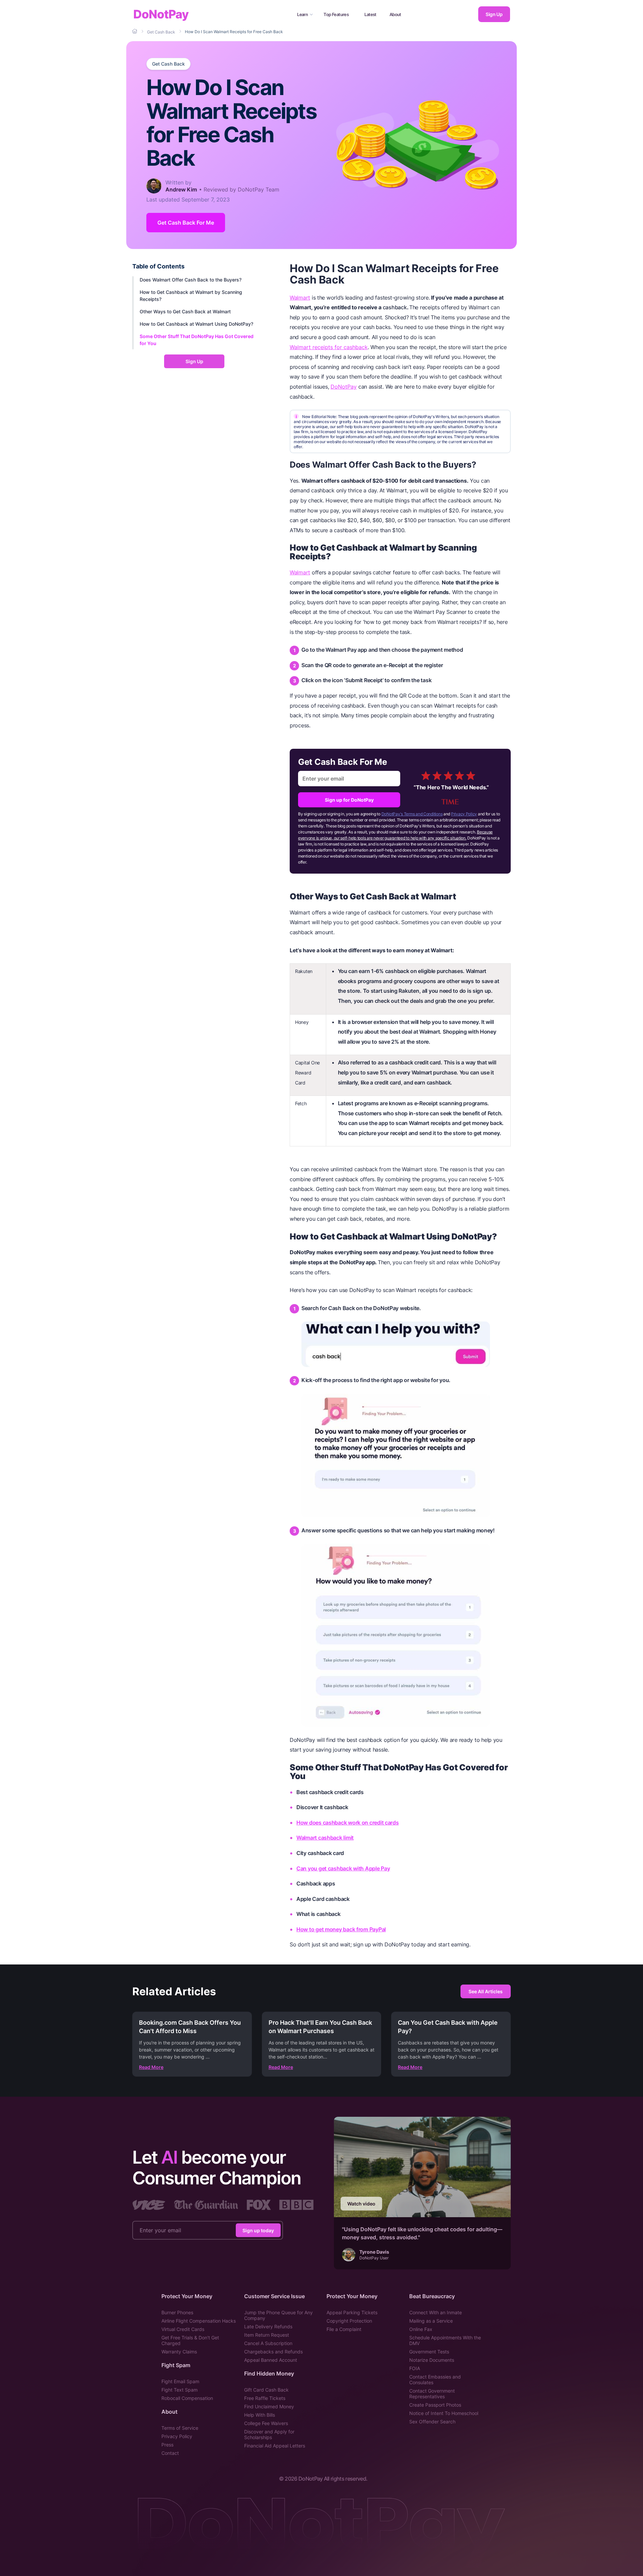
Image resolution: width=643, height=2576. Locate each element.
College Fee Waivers (266, 2423)
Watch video (361, 2204)
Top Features (336, 14)
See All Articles (486, 1991)
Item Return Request (267, 2335)
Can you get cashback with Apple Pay (343, 1868)
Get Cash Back (168, 64)
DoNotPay (161, 14)
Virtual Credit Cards (183, 2329)
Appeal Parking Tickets (352, 2312)
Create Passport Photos (435, 2405)
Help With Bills (260, 2415)
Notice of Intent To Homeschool (444, 2413)
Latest (370, 14)
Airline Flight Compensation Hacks (199, 2321)
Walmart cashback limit (325, 1838)
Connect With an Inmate (436, 2312)
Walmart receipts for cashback (329, 347)
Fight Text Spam (180, 2390)
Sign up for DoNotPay (349, 800)
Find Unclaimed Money (269, 2406)
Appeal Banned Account (271, 2360)
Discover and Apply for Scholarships (269, 2434)
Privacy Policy (464, 814)
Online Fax (421, 2329)
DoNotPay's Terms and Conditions (412, 814)
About (395, 14)
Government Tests (429, 2352)
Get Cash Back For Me (186, 223)
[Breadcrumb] (135, 31)
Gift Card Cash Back (266, 2390)
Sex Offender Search (432, 2422)
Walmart (300, 298)
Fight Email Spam (180, 2381)
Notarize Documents (432, 2360)
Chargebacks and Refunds (273, 2352)
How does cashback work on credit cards (348, 1823)
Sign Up (494, 14)
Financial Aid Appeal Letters (275, 2446)
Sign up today (258, 2230)
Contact (170, 2453)
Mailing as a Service (431, 2321)
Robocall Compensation (187, 2398)
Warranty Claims (179, 2352)
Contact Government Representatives (432, 2394)
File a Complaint (344, 2329)
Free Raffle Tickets (265, 2398)
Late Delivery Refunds (268, 2326)
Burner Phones (177, 2312)
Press (167, 2445)
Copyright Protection (349, 2321)
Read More (151, 2067)
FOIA (415, 2368)
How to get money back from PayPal (341, 1929)
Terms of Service (180, 2428)
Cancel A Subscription (268, 2343)
